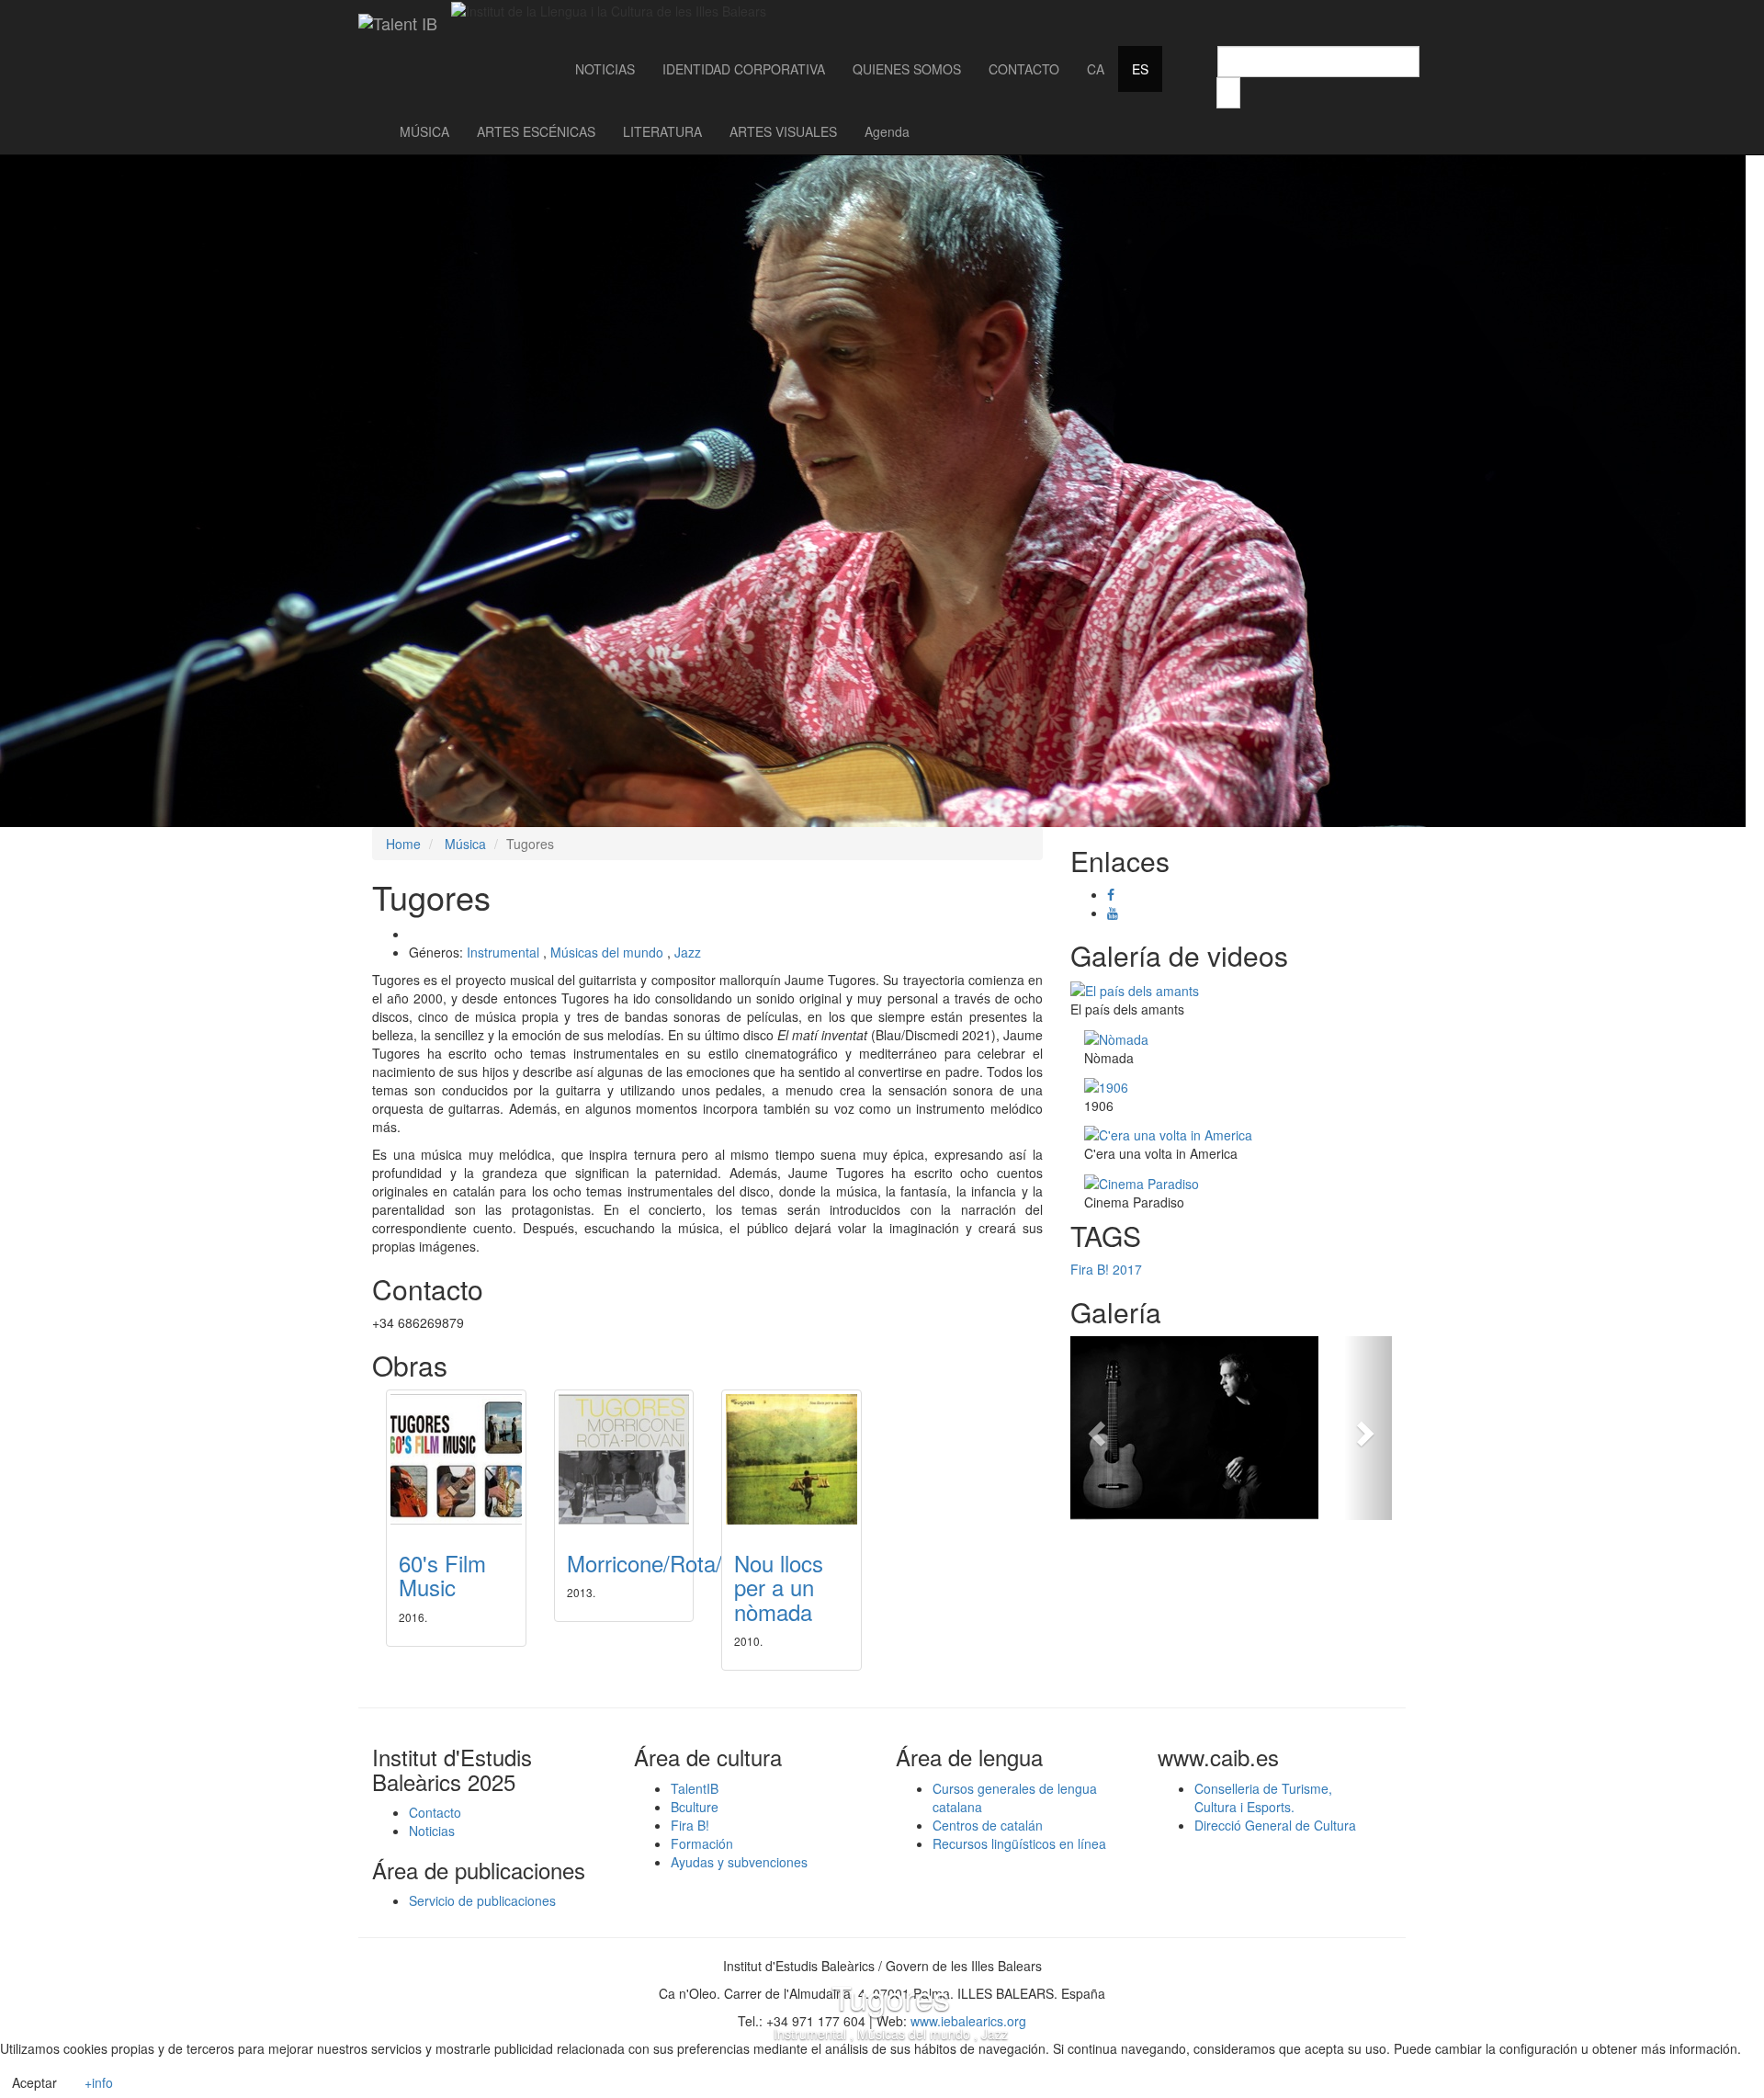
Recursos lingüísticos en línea (1019, 1843)
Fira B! (690, 1825)
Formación (702, 1843)
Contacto (435, 1812)
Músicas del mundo (607, 952)
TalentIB (695, 1788)
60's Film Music (442, 1575)
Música (465, 844)
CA (1096, 69)
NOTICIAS (605, 69)
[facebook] (1111, 894)
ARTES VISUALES (783, 131)
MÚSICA (424, 131)
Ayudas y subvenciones (739, 1862)
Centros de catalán (988, 1825)
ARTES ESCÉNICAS (536, 131)
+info (99, 2082)
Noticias (432, 1831)
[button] (1095, 1428)
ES (1140, 69)
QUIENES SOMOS (907, 69)
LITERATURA (662, 131)
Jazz (688, 952)
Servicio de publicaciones (482, 1900)
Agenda (887, 131)
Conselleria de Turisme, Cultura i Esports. (1263, 1797)
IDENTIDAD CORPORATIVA (744, 69)
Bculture (695, 1807)
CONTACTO (1024, 69)
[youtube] (1113, 913)
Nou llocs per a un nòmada (779, 1587)
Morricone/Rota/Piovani (680, 1563)
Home (403, 844)
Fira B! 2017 (1106, 1269)
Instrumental (503, 952)
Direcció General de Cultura (1275, 1825)
